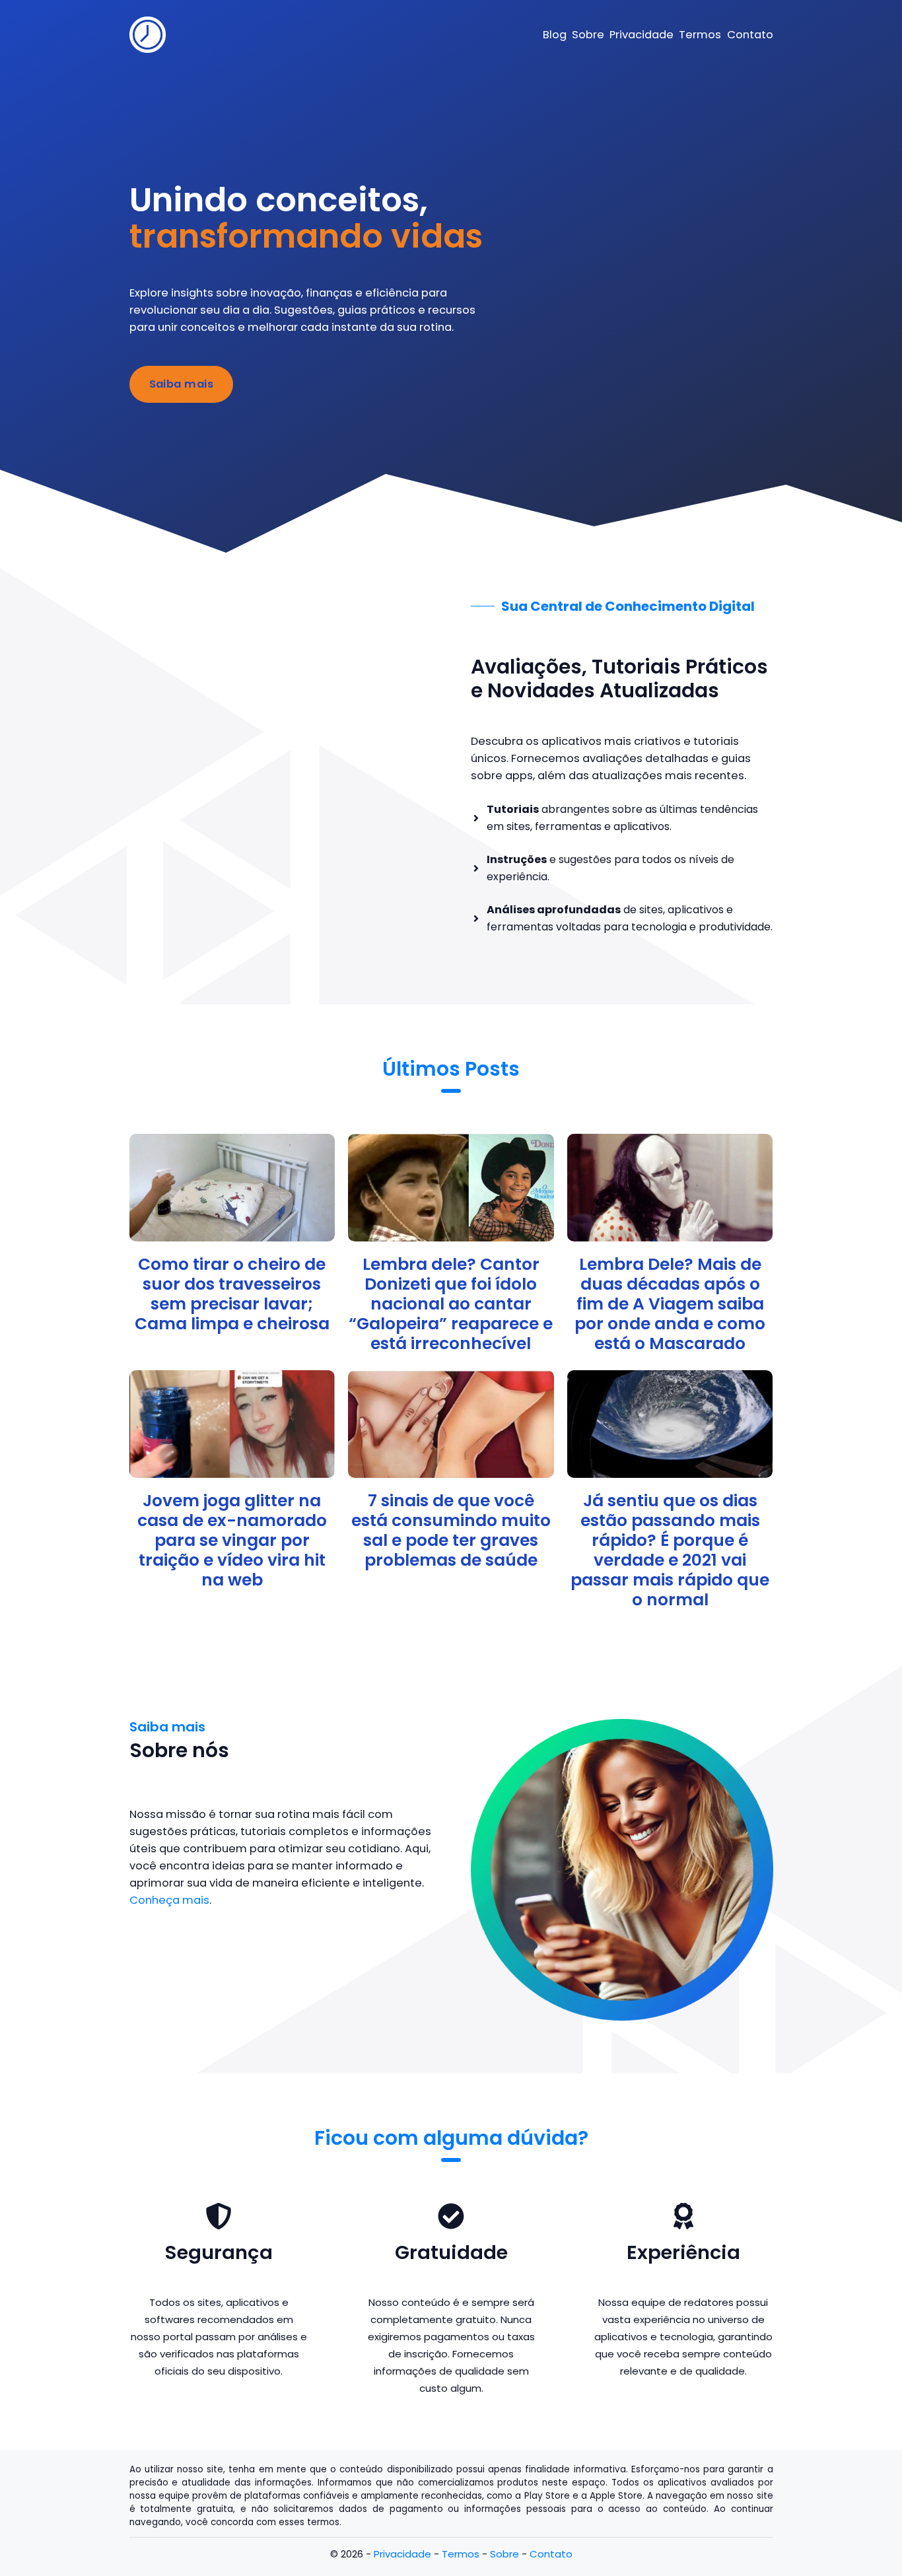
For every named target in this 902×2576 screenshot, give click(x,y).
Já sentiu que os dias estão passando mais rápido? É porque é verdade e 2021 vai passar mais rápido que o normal (670, 1550)
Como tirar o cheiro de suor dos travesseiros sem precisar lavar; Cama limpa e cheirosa (232, 1294)
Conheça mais (169, 1900)
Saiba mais (182, 384)
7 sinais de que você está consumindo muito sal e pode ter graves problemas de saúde (451, 1530)
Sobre (504, 2554)
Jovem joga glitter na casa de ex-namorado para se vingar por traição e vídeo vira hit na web (232, 1540)
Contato (551, 2554)
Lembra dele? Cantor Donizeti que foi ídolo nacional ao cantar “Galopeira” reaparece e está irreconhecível (451, 1304)
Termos (461, 2554)
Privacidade (402, 2554)
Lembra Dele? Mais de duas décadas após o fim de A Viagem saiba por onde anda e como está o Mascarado (670, 1304)
